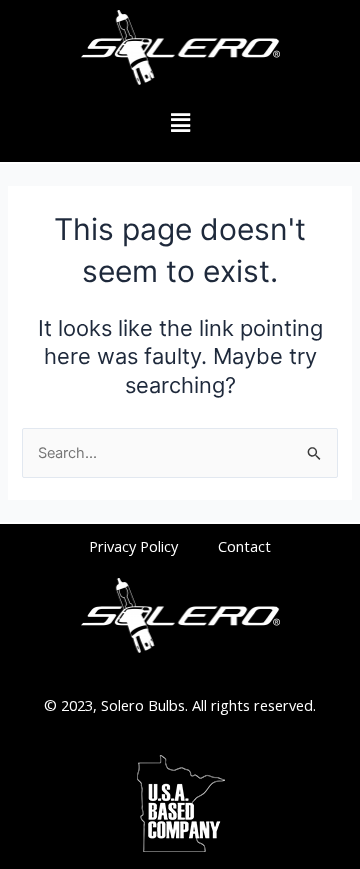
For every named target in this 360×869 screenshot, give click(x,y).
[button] (180, 123)
